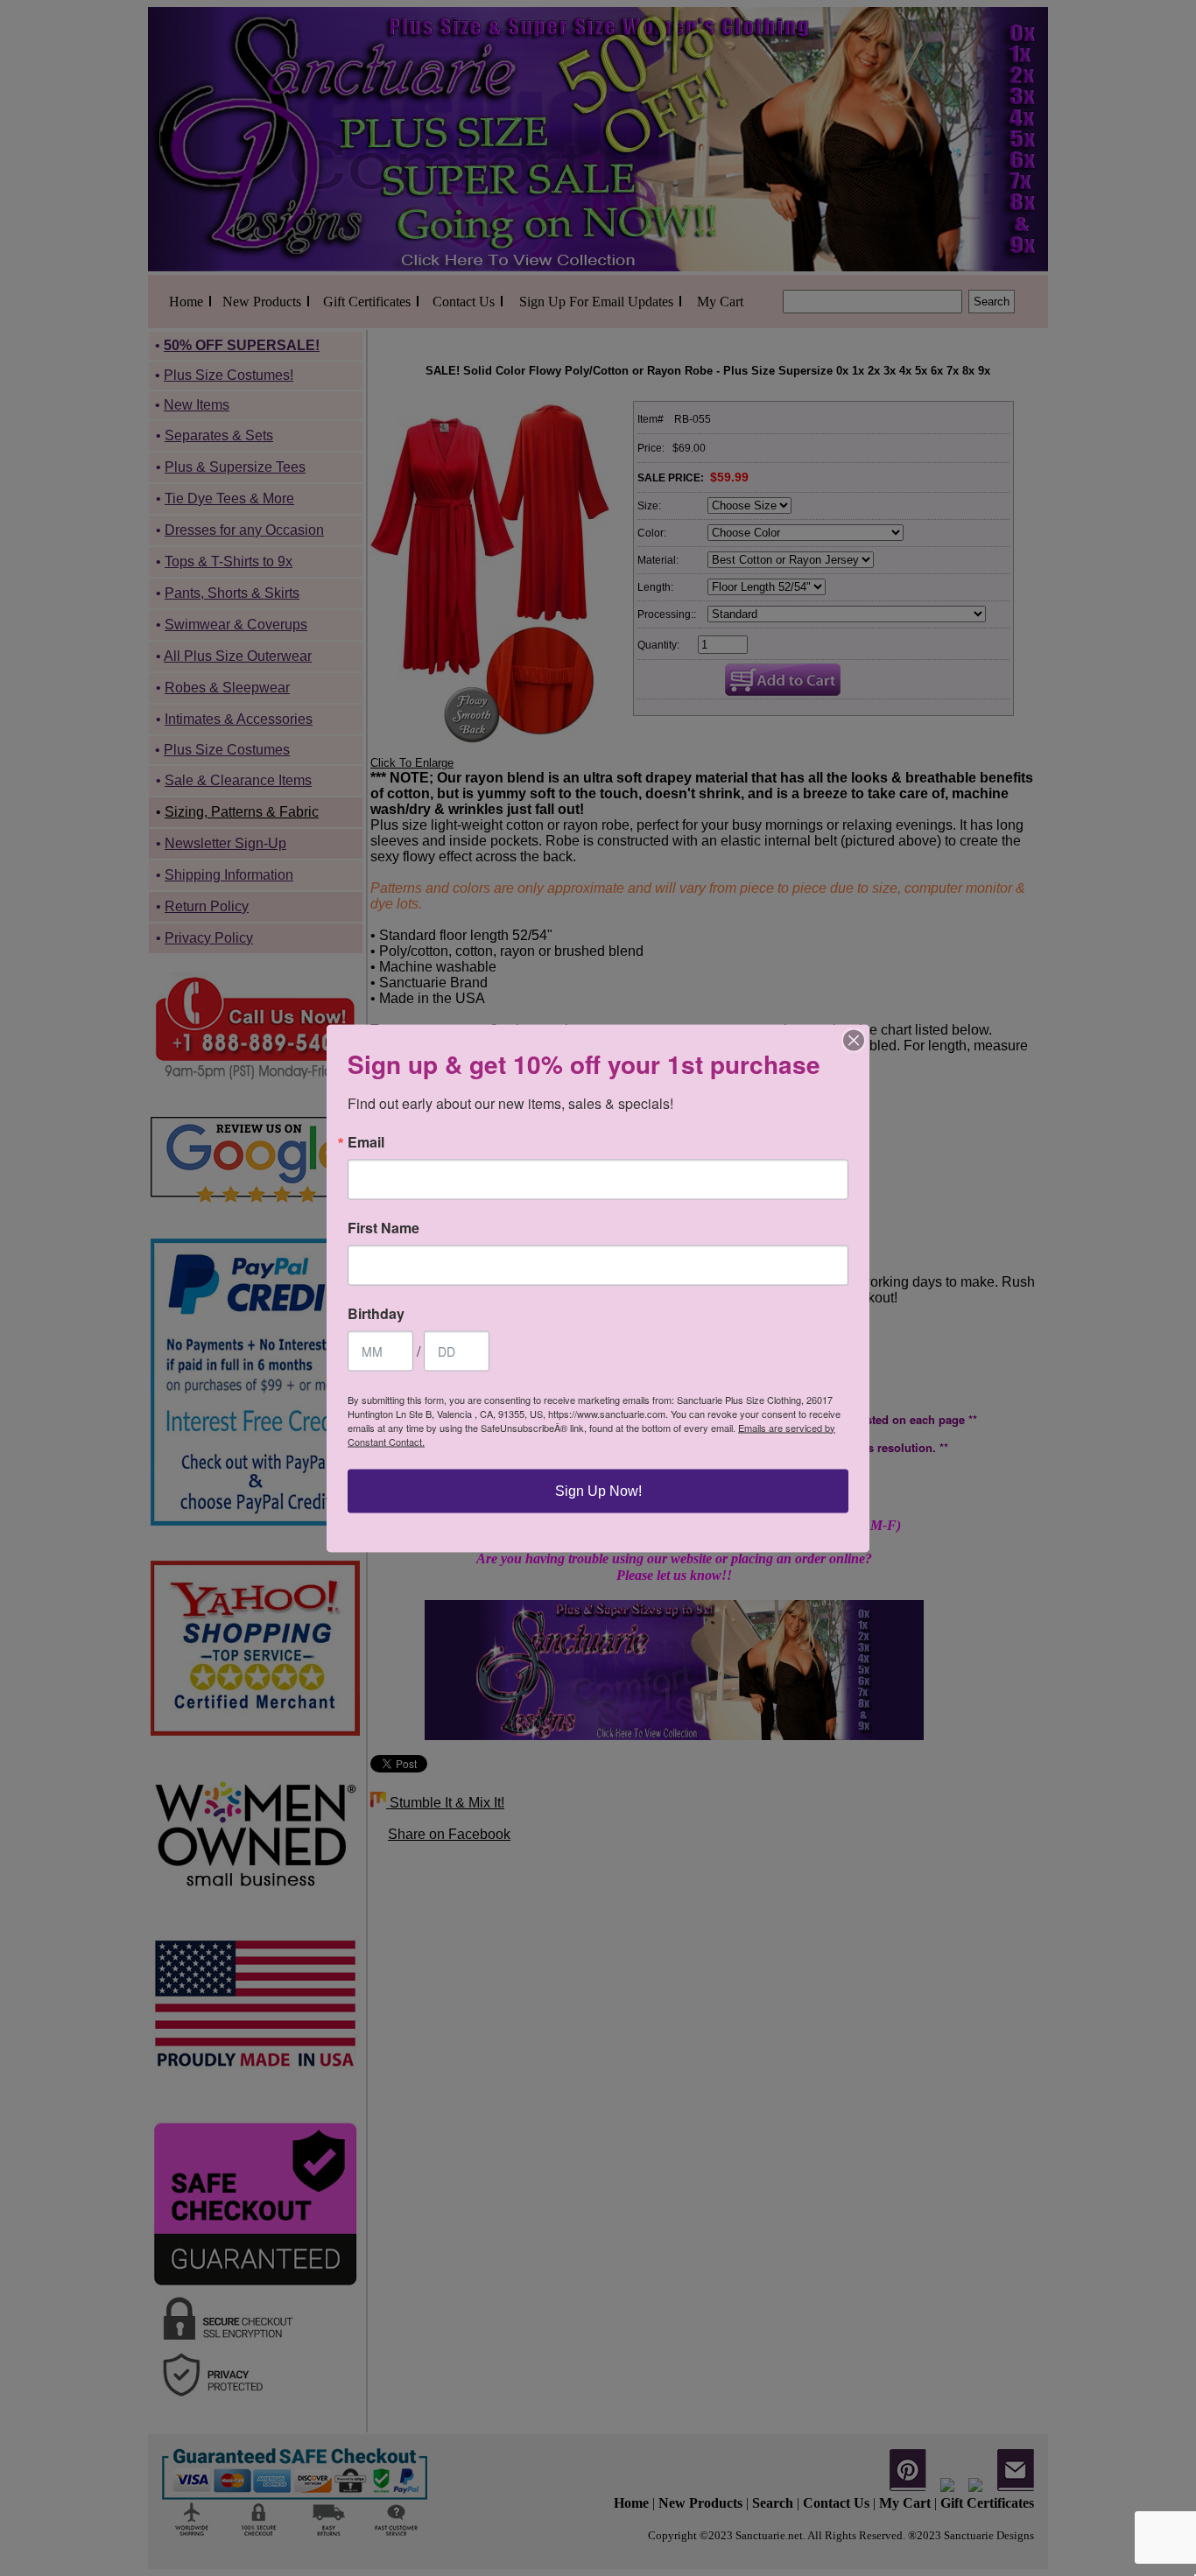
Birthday (376, 1313)
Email (366, 1141)
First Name (383, 1227)
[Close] (854, 1040)
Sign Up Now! (598, 1490)
